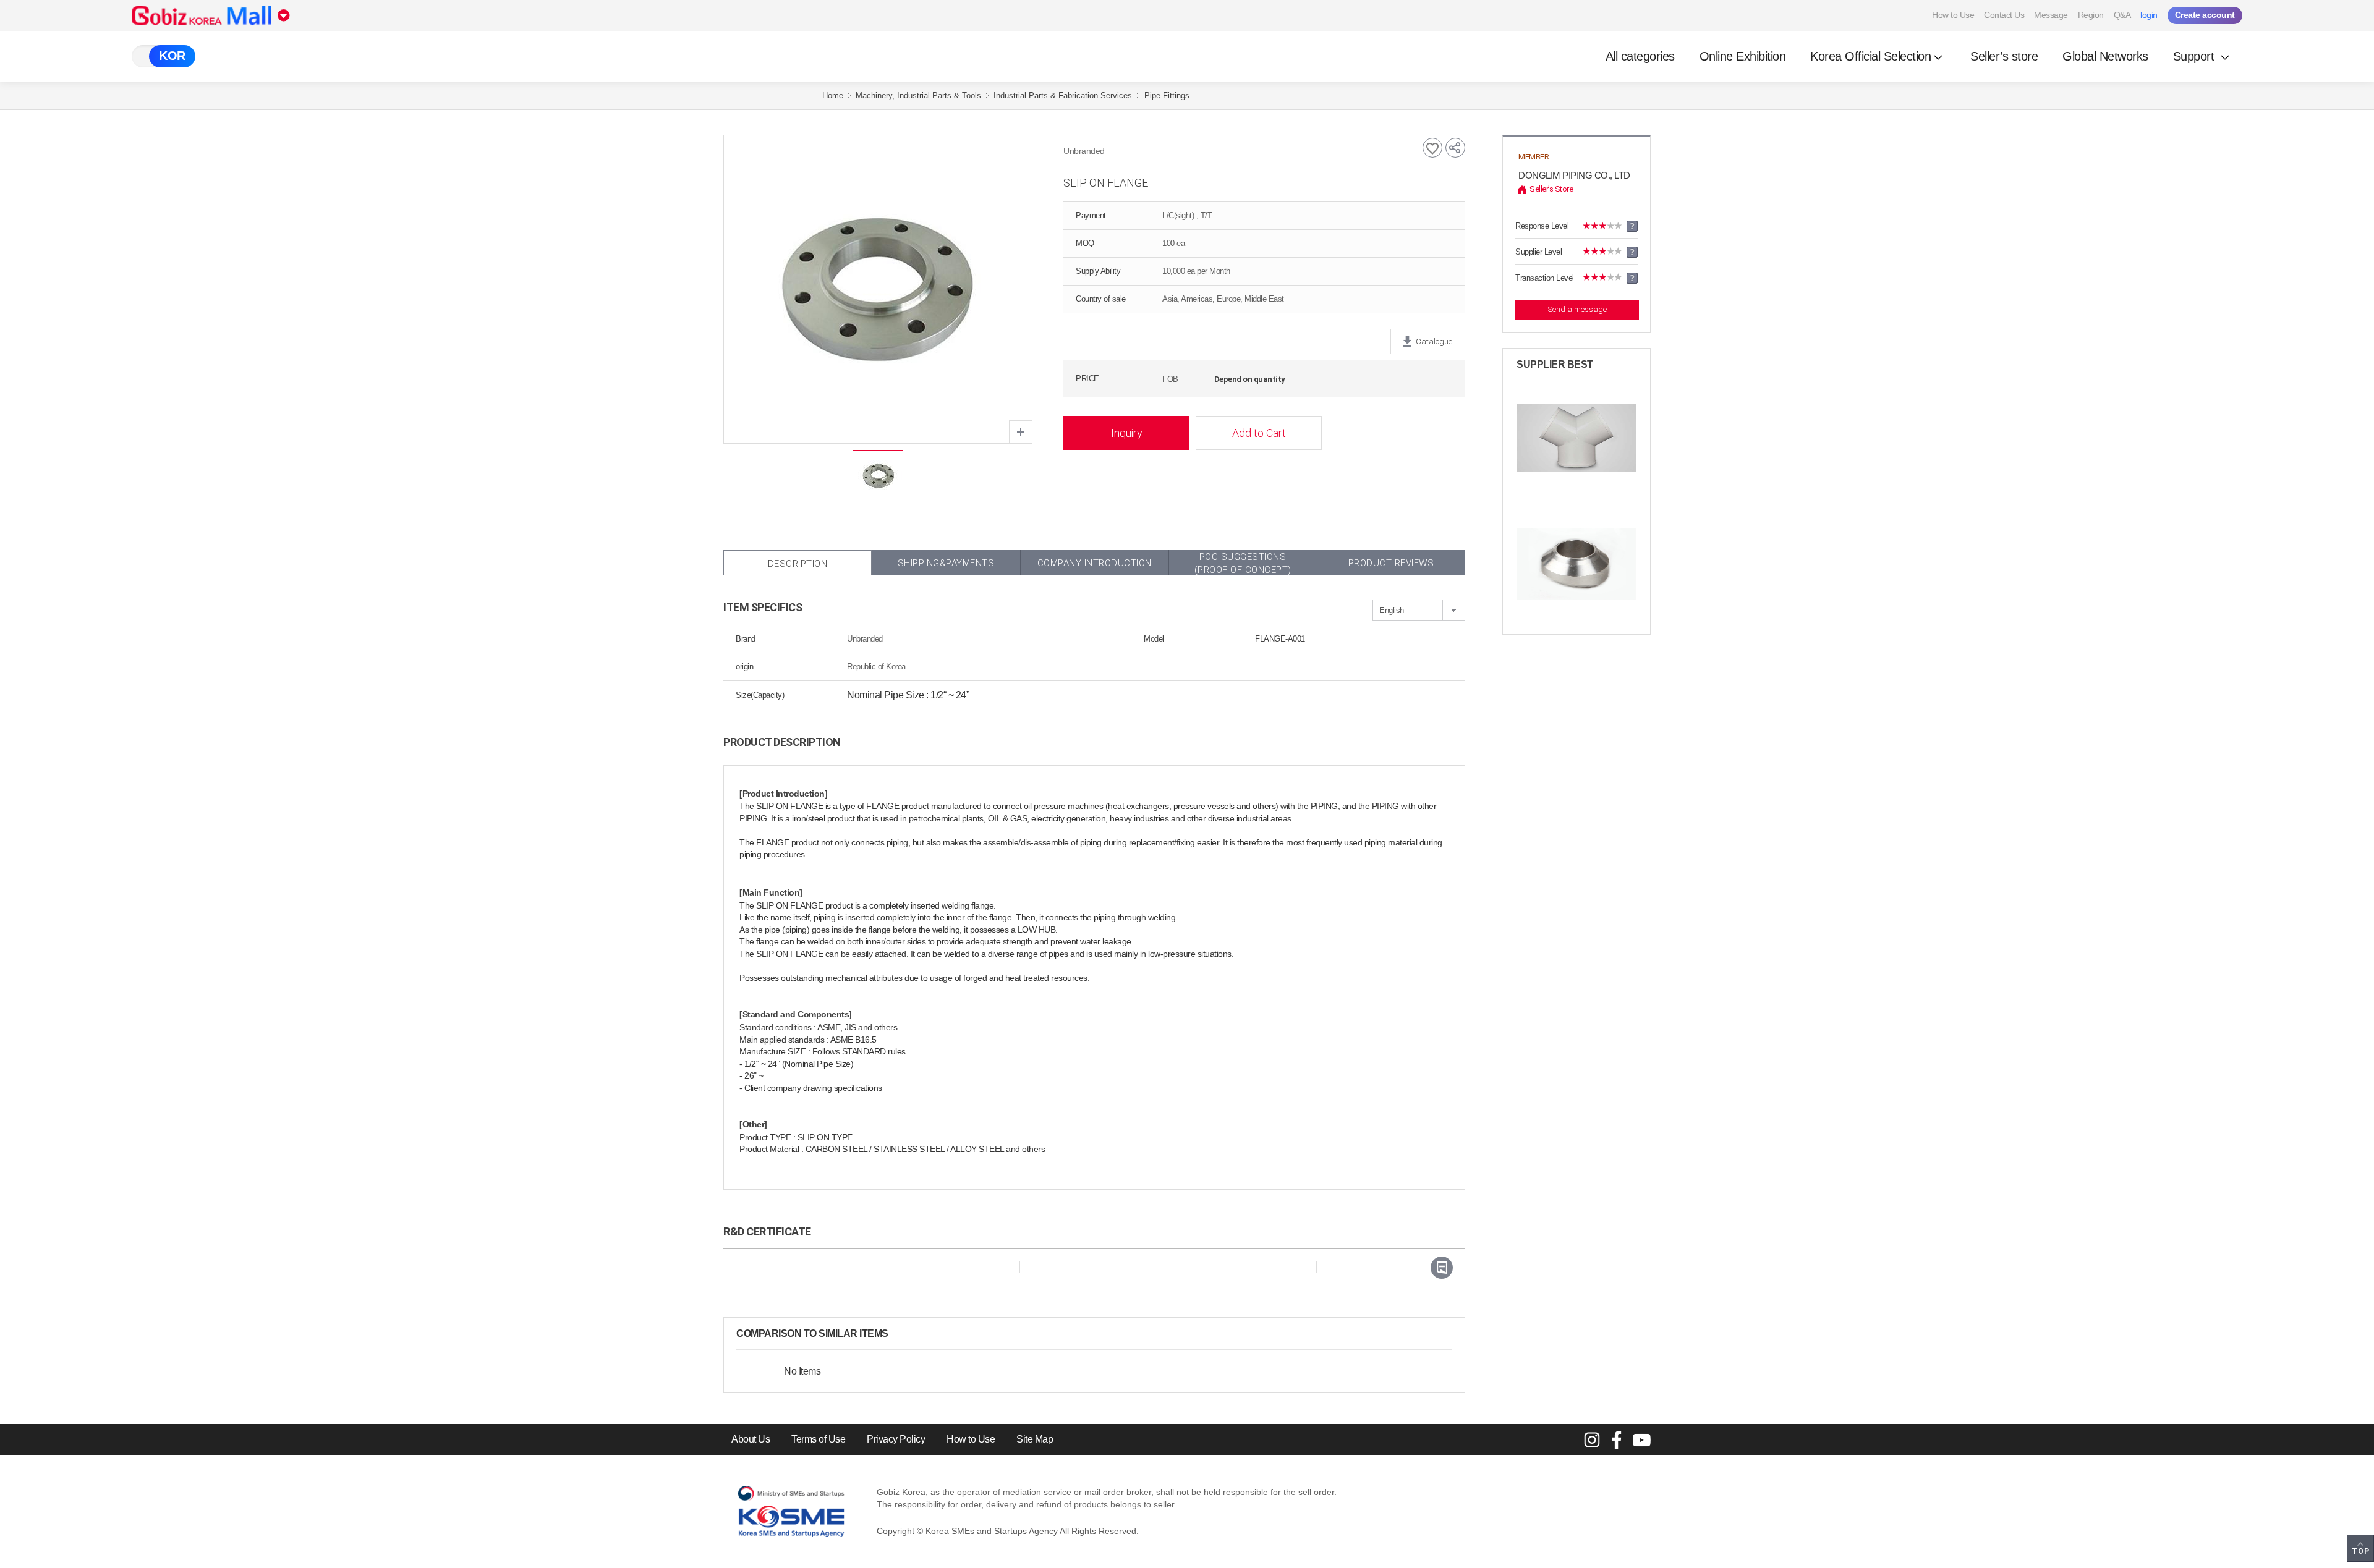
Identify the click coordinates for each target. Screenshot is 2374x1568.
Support (2195, 56)
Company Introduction (1095, 563)
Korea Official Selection (1870, 56)
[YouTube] (1641, 1439)
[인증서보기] (1442, 1268)
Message (2051, 15)
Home (833, 95)
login (2149, 15)
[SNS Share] (1455, 148)
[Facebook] (1617, 1439)
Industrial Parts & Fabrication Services (1063, 95)
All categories (1640, 56)
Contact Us (2004, 15)
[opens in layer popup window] (1021, 432)
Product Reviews (1391, 563)
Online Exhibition (1743, 56)
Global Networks (2105, 56)
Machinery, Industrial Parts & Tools (918, 95)
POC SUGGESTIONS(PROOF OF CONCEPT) (1243, 563)
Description (798, 564)
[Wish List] (1432, 148)
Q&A (2122, 15)
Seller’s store (2004, 56)
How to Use (1953, 15)
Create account (2205, 15)
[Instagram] (1592, 1439)
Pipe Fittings (1167, 95)
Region (2091, 15)
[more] (898, 1334)
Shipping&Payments (946, 563)
